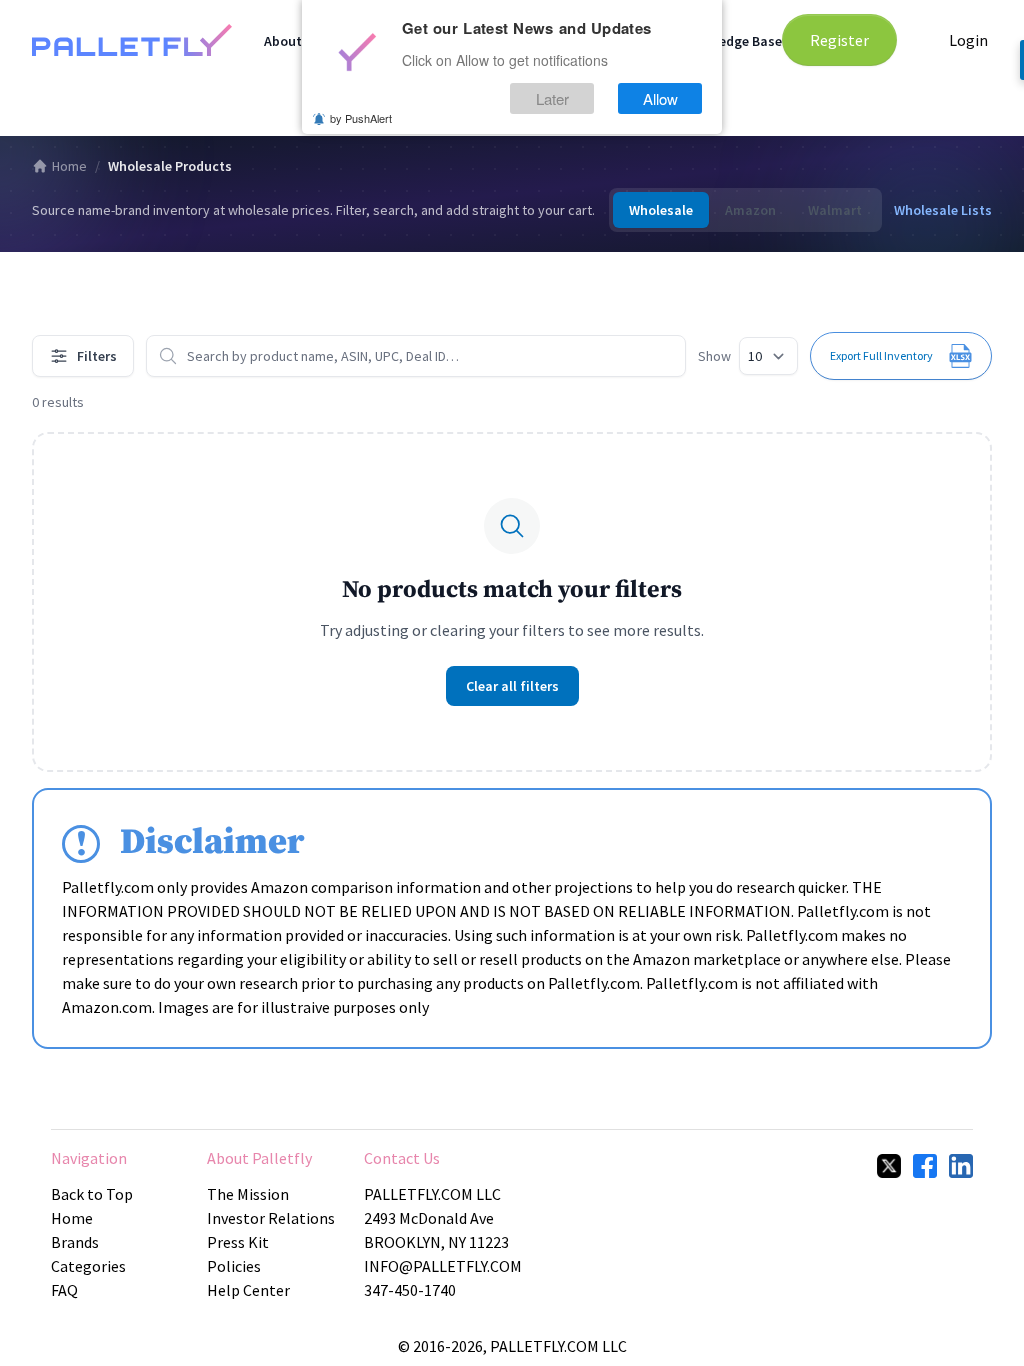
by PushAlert (361, 118)
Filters (97, 356)
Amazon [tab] (750, 210)
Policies (234, 1266)
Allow (660, 98)
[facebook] (925, 1166)
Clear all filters (512, 686)
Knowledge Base (731, 41)
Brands (75, 1242)
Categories (88, 1266)
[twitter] (889, 1166)
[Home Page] (132, 40)
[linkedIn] (961, 1166)
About (283, 41)
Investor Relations (271, 1218)
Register (839, 40)
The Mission (248, 1194)
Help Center (248, 1290)
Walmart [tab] (835, 210)
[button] (901, 356)
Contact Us (402, 1158)
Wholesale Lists (943, 210)
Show (714, 356)
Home (69, 166)
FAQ (64, 1290)
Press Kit (238, 1242)
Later (552, 98)
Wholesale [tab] (661, 210)
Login (968, 40)
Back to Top (92, 1194)
